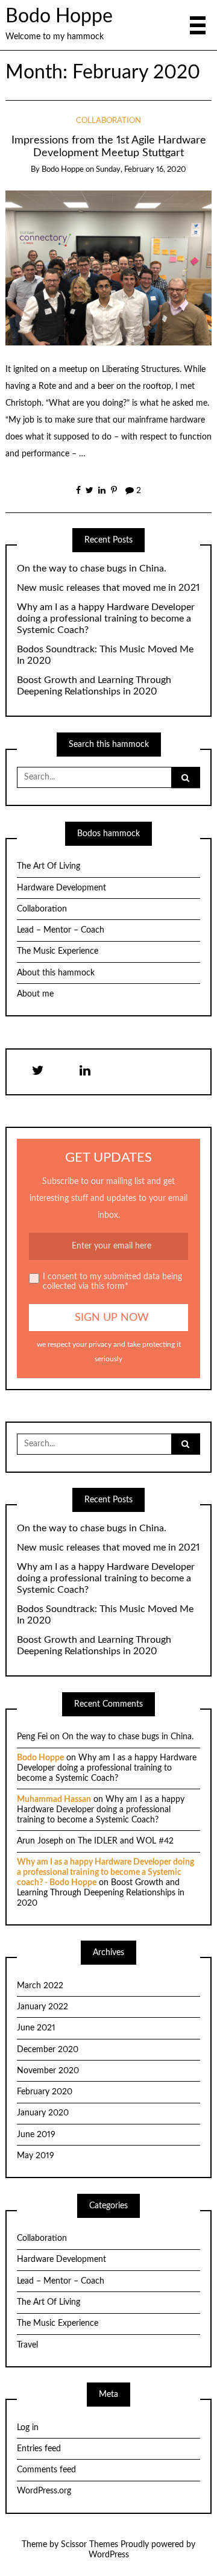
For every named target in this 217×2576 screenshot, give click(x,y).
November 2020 (48, 2071)
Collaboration (108, 121)
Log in (28, 2428)
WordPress (109, 2555)
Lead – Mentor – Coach (61, 930)
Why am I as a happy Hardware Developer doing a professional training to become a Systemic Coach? (106, 619)
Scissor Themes (90, 2545)
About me (35, 994)
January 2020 (43, 2113)
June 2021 (36, 2028)
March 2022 (40, 1986)
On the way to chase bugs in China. (92, 568)
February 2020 (45, 2092)
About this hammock (56, 973)
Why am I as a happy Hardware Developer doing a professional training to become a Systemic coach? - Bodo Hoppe (105, 1872)
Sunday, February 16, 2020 (141, 170)
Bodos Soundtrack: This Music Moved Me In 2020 (105, 655)
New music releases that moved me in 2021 (108, 588)
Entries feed (39, 2449)
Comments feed (46, 2470)
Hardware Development (61, 888)
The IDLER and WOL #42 (126, 1841)
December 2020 (48, 2050)
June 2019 (36, 2135)
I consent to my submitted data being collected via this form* (112, 1282)
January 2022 (42, 2007)
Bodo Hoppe (59, 17)
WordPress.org (44, 2491)
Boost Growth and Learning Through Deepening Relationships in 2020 (94, 686)
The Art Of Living (49, 866)
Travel (27, 2345)
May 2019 (36, 2156)
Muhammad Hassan (54, 1800)
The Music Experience (58, 951)
